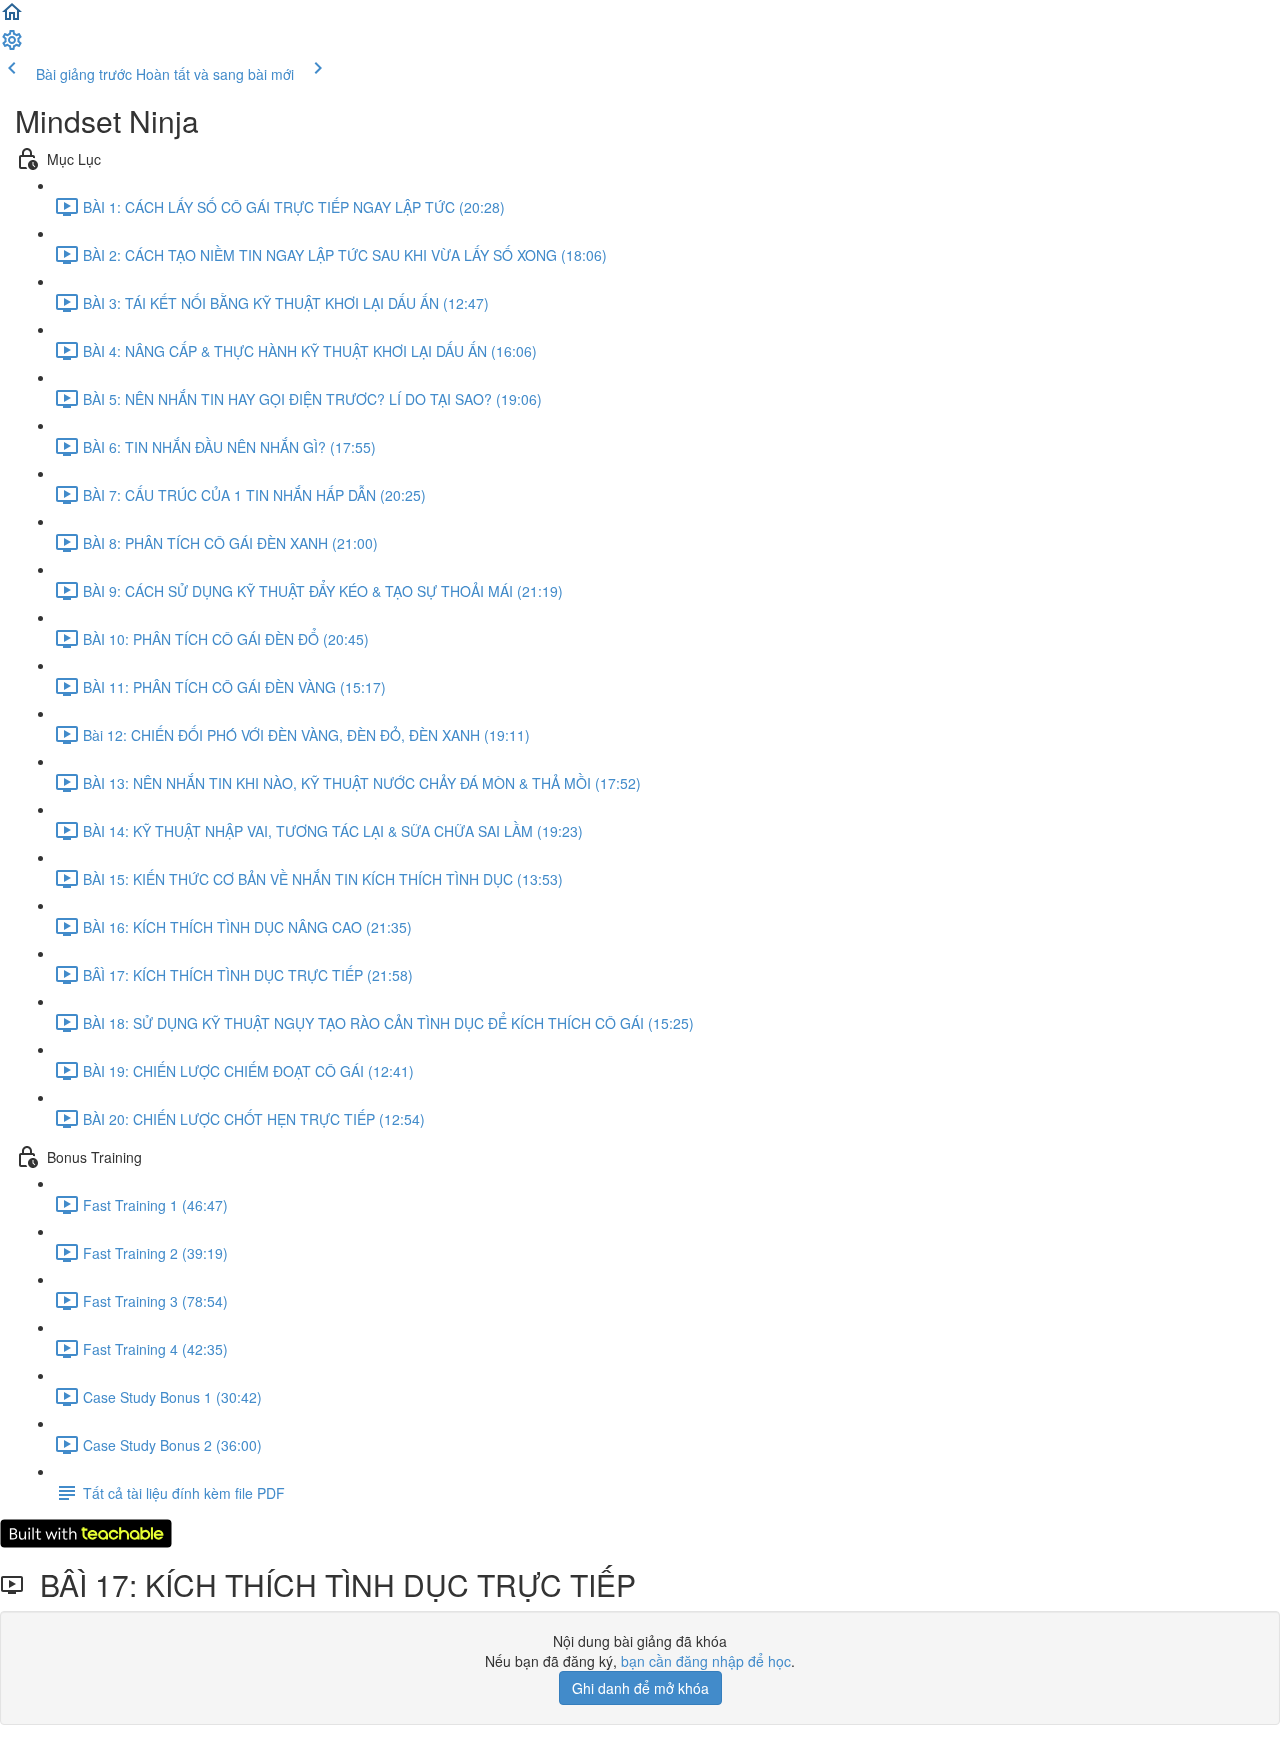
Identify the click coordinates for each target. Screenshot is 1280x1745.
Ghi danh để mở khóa (640, 1688)
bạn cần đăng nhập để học (706, 1661)
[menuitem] (12, 46)
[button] (12, 18)
